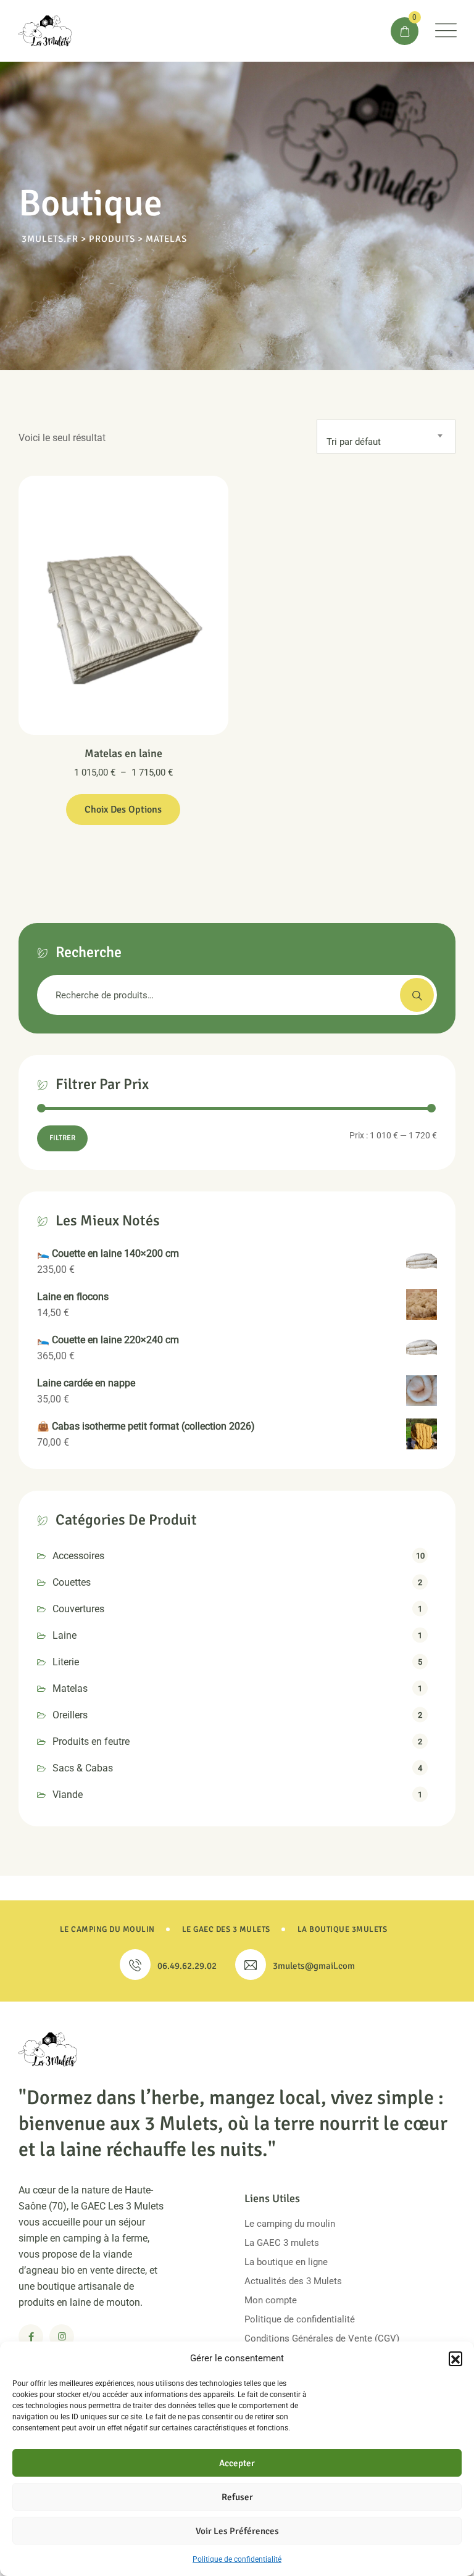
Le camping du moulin (290, 2224)
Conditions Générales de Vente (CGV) (322, 2338)
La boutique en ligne (286, 2262)
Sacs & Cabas (83, 1768)
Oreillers (70, 1715)
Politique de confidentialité (237, 2559)
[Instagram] (62, 2337)
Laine (64, 1635)
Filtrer (62, 1138)
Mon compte (271, 2300)
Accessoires (78, 1556)
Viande (68, 1795)
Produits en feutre (91, 1741)
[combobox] (386, 437)
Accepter (237, 2463)
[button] (455, 2358)
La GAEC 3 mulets (282, 2243)
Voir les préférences (237, 2531)
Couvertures (78, 1609)
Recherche (417, 995)
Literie (66, 1662)
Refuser (237, 2497)
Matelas (70, 1688)
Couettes (72, 1582)
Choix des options (123, 810)
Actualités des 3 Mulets (293, 2281)
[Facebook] (31, 2337)
